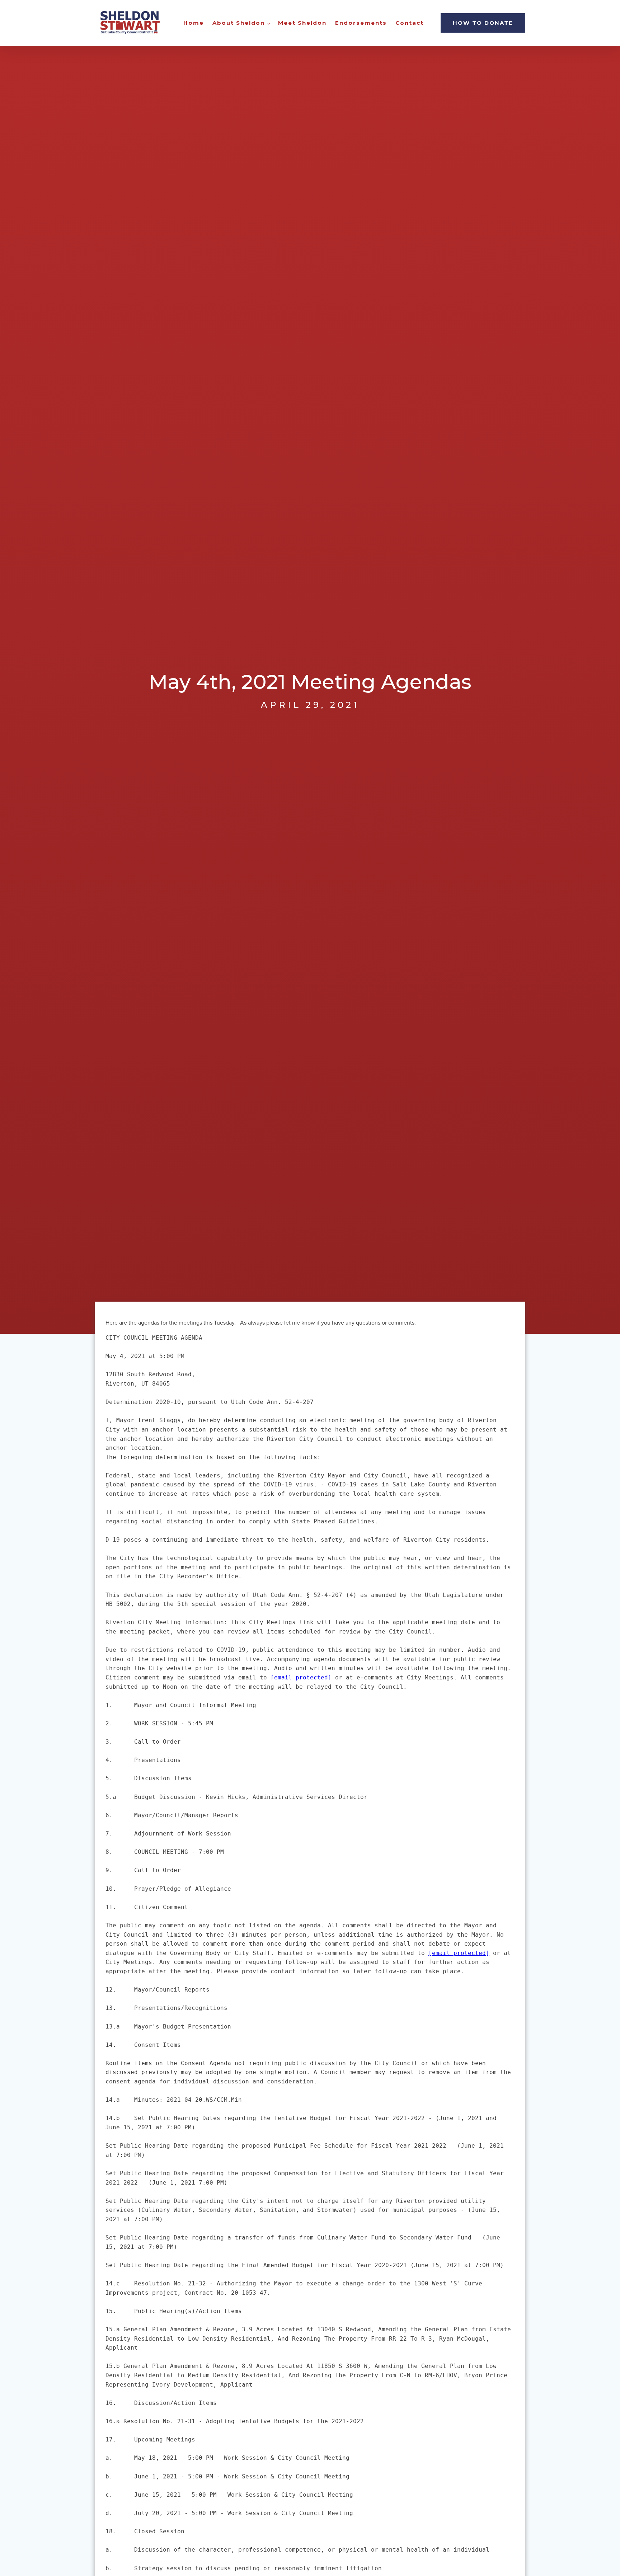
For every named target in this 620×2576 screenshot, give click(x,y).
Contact (410, 23)
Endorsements (361, 23)
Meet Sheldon (302, 23)
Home (194, 23)
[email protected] (301, 1677)
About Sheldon (239, 23)
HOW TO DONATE (483, 23)
